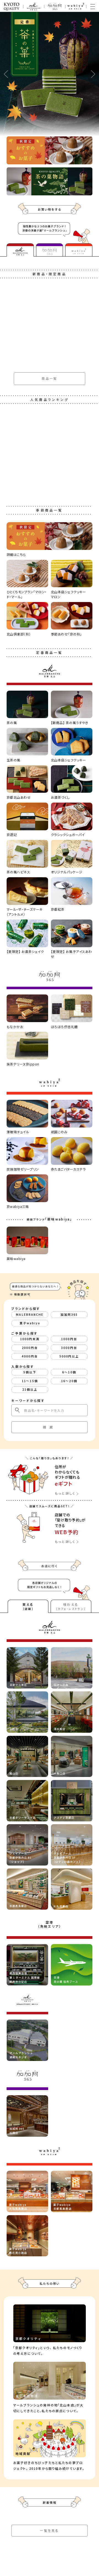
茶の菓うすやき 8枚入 (25, 1029)
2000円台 (30, 1348)
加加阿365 (69, 1314)
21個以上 (30, 1389)
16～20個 (69, 1381)
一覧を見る (50, 2530)
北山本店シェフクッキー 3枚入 (32, 959)
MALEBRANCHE (30, 1314)
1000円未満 (30, 1339)
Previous (6, 74)
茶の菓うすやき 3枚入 (25, 343)
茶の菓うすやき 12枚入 (26, 406)
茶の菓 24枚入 (19, 1099)
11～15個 (30, 1381)
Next (93, 74)
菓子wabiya (30, 1323)
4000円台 (30, 1356)
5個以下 (30, 1372)
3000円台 (69, 1348)
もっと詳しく (65, 1493)
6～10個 (69, 1372)
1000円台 (69, 1339)
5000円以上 (69, 1356)
